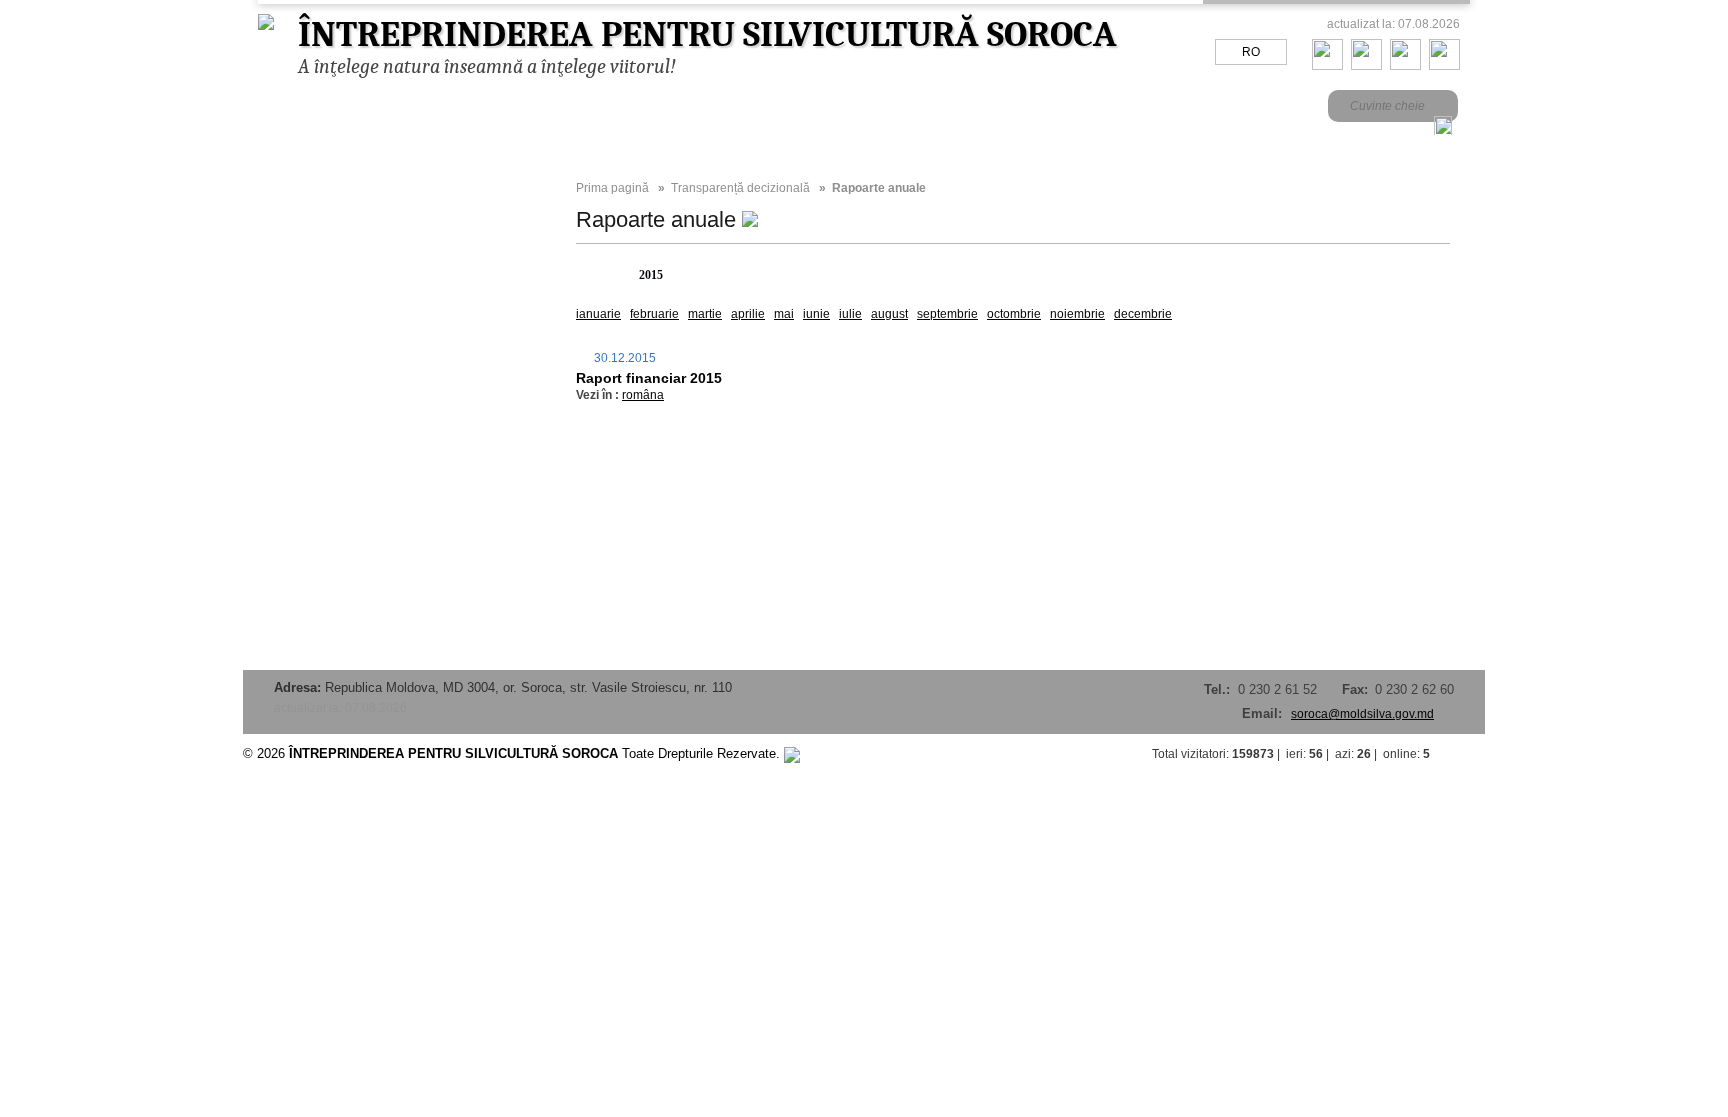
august (889, 314)
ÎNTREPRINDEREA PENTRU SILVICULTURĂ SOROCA (707, 34)
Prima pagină (612, 188)
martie (705, 314)
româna (643, 395)
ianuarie (598, 314)
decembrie (1143, 314)
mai (784, 314)
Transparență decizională (740, 188)
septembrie (947, 314)
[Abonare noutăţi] (1444, 66)
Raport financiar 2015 (649, 378)
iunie (816, 314)
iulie (850, 314)
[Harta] (1405, 66)
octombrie (1014, 314)
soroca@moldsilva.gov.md (1362, 714)
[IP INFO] (792, 753)
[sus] (1465, 754)
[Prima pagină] (1327, 66)
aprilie (748, 314)
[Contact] (1366, 66)
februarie (654, 314)
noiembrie (1077, 314)
